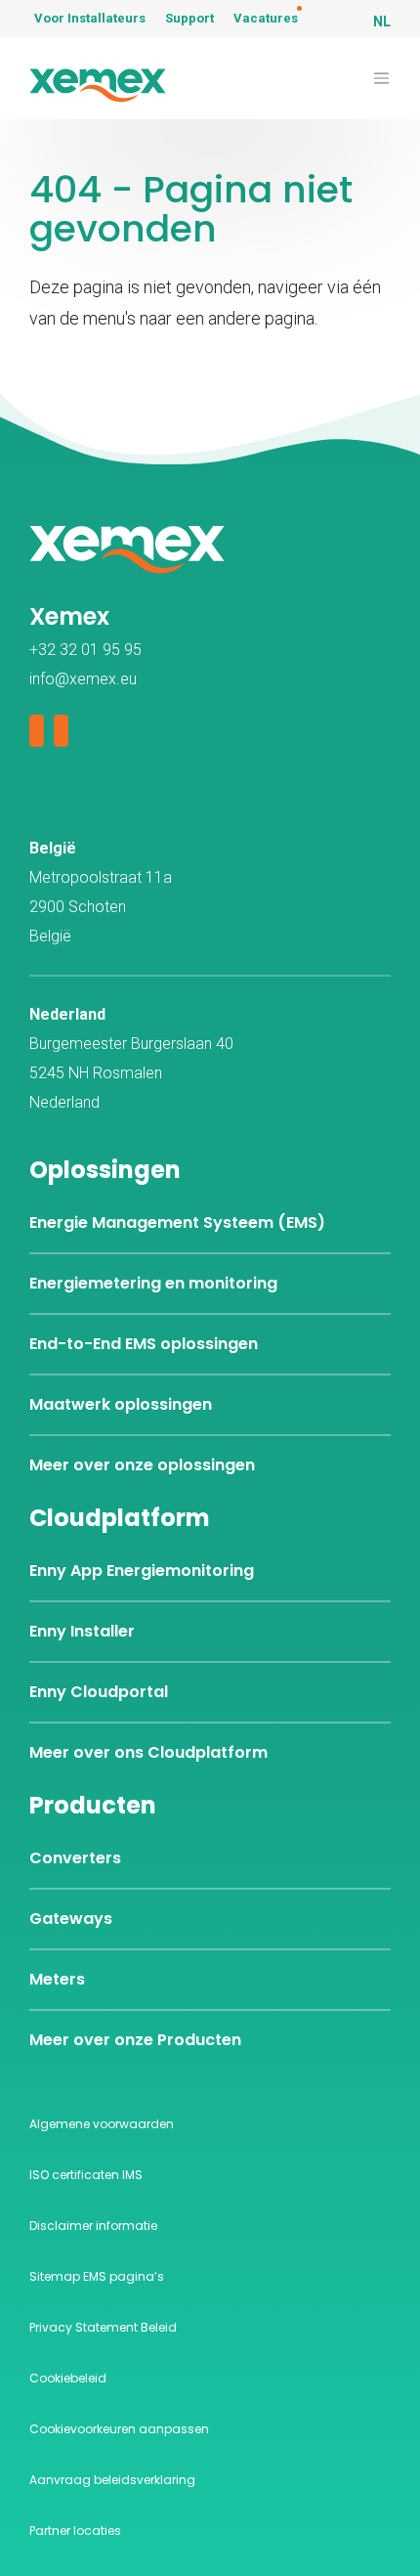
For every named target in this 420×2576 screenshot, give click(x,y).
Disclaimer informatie (93, 2226)
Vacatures (266, 18)
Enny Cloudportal (99, 1692)
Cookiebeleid (68, 2378)
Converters (75, 1858)
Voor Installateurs (90, 18)
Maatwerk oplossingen (121, 1404)
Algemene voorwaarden (102, 2124)
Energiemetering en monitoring (153, 1283)
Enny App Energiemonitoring (142, 1571)
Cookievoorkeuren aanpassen (119, 2429)
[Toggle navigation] (381, 79)
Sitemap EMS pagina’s (97, 2276)
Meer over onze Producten (135, 2040)
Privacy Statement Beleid (103, 2327)
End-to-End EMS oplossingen (144, 1344)
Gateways (71, 1919)
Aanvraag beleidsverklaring (112, 2480)
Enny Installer (82, 1631)
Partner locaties (75, 2531)
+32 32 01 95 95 (85, 650)
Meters (57, 1979)
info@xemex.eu (83, 679)
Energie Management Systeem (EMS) (177, 1223)
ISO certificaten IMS (86, 2175)
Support (189, 18)
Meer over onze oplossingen (142, 1465)
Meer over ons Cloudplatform (148, 1752)
